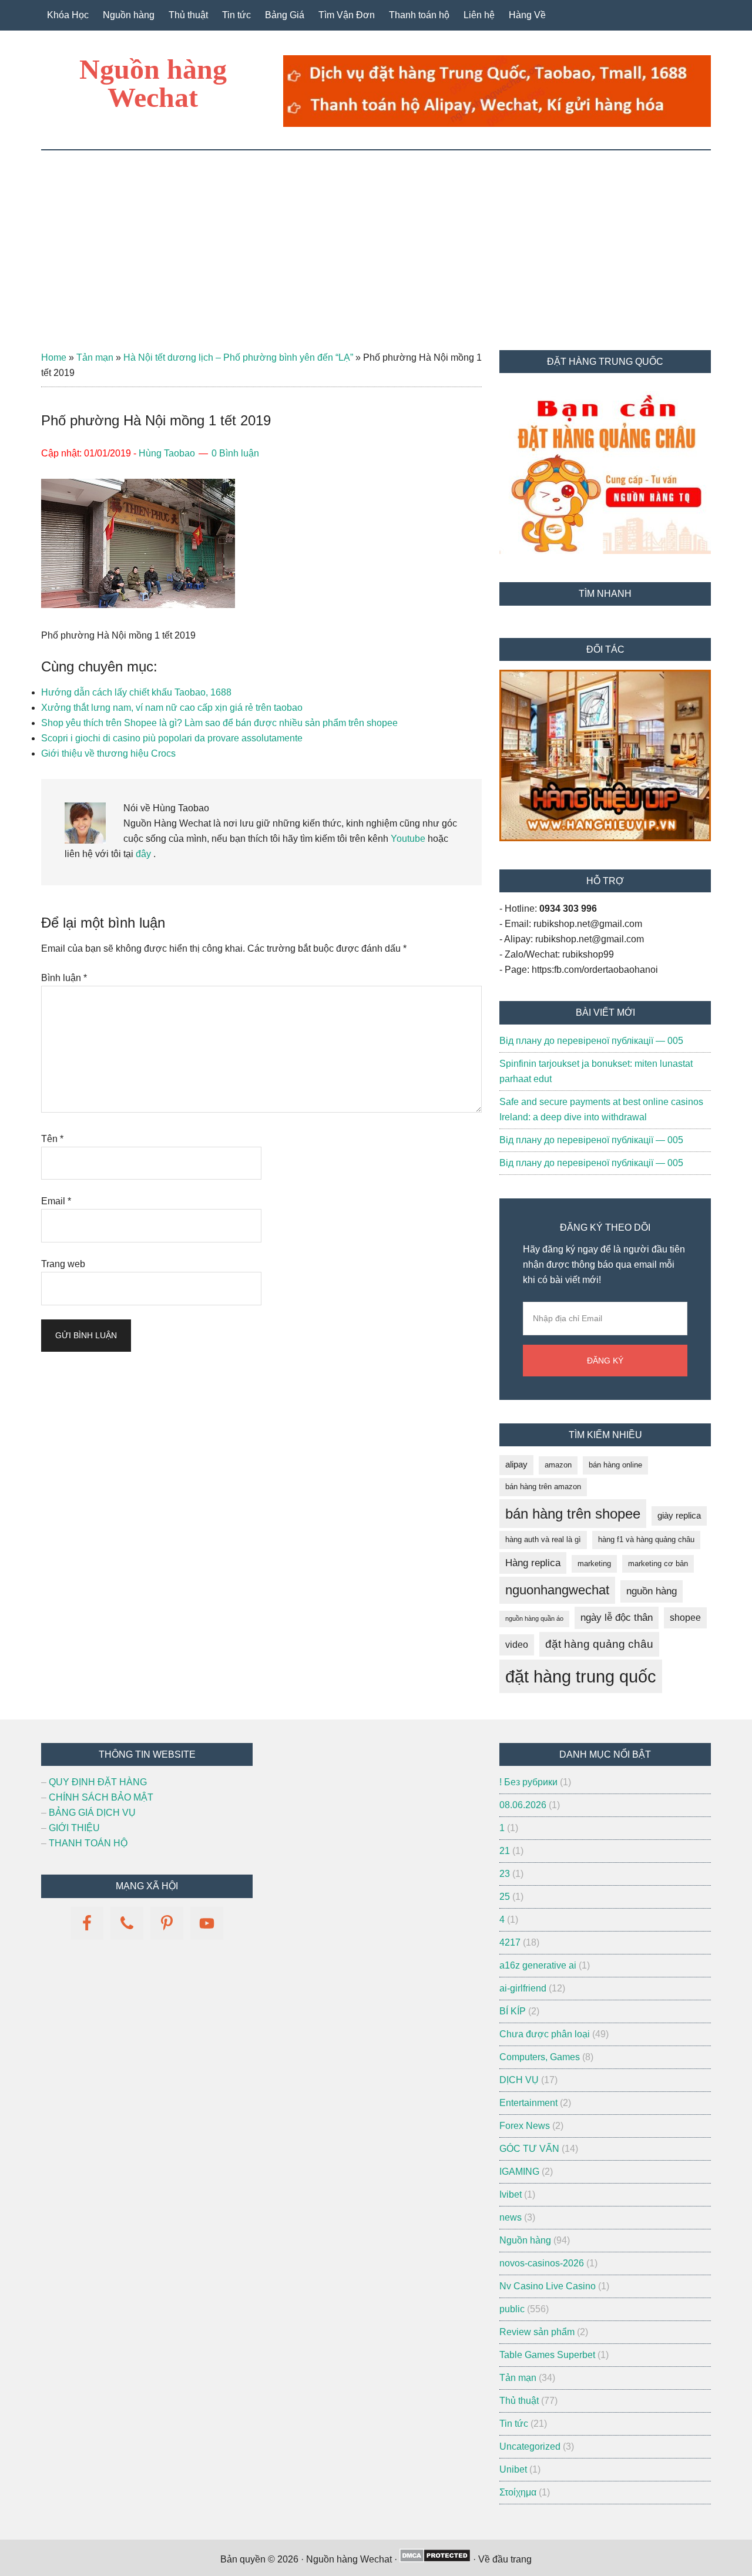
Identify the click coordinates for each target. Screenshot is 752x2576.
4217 (510, 1942)
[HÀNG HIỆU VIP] (605, 838)
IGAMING (519, 2172)
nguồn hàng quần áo (534, 1618)
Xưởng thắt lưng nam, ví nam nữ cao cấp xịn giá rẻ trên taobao (172, 708)
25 (505, 1897)
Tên (52, 1139)
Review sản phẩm (537, 2332)
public (512, 2309)
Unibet (513, 2469)
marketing (594, 1564)
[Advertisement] (376, 239)
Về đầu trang (505, 2559)
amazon (558, 1465)
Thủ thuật (519, 2401)
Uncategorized (530, 2446)
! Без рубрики (528, 1782)
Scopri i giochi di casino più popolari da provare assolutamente (172, 738)
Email (56, 1201)
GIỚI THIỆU (74, 1828)
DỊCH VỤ (519, 2080)
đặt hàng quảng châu (599, 1644)
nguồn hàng (652, 1591)
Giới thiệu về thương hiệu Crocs (108, 753)
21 (505, 1851)
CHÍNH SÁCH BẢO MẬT (101, 1797)
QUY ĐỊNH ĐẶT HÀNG (98, 1782)
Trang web (63, 1264)
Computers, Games (540, 2057)
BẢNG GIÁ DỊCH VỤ (92, 1813)
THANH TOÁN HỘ (88, 1843)
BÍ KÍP (513, 2011)
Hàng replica (533, 1563)
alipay (516, 1465)
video (517, 1645)
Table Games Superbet (547, 2355)
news (511, 2217)
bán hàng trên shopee (573, 1514)
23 (505, 1874)
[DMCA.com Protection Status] (435, 2559)
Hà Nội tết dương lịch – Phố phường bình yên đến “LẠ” (238, 357)
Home (54, 357)
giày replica (679, 1516)
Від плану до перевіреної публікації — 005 (591, 1041)
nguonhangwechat (557, 1590)
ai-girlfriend (523, 1988)
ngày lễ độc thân (617, 1618)
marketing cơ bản (658, 1564)
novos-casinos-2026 (542, 2263)
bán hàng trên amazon (543, 1487)
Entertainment (528, 2103)
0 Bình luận (235, 453)
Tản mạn (95, 357)
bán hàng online (615, 1465)
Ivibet (511, 2194)
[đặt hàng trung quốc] (497, 124)
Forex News (525, 2126)
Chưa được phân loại (545, 2034)
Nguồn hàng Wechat (153, 83)
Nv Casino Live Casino (548, 2286)
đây (142, 854)
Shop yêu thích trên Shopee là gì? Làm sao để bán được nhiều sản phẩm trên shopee (219, 723)
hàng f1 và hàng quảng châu (646, 1539)
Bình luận (64, 978)
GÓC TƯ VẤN (529, 2149)
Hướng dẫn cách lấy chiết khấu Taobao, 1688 (136, 692)
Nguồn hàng (525, 2240)
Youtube (408, 839)
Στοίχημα (518, 2492)
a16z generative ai (538, 1965)
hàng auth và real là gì (543, 1539)
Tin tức (514, 2424)
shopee (685, 1618)
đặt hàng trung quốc (581, 1676)
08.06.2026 (523, 1805)
